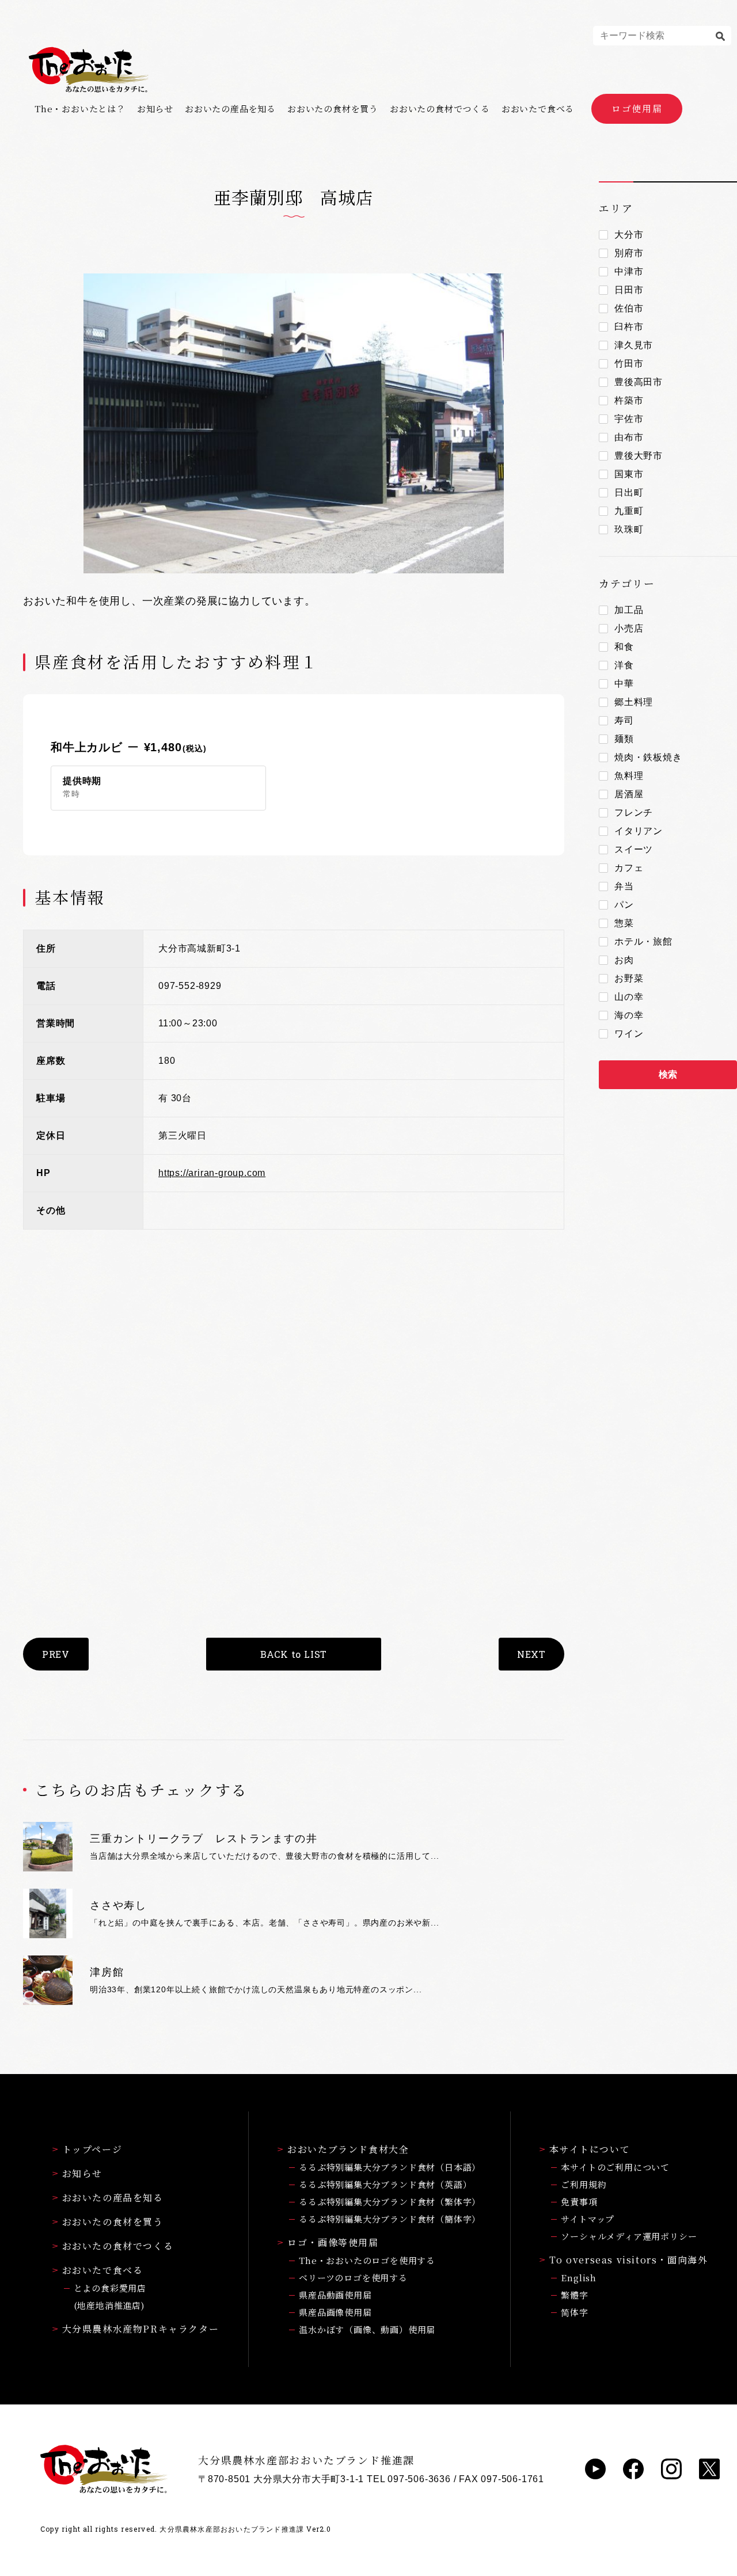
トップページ (92, 2149)
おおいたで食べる (538, 109)
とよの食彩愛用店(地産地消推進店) (110, 2297)
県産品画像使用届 (335, 2312)
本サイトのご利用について (615, 2167)
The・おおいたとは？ (80, 109)
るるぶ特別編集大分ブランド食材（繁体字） (390, 2202)
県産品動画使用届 (335, 2295)
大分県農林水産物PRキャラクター (141, 2329)
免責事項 (579, 2202)
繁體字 (574, 2295)
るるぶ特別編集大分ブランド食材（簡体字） (390, 2219)
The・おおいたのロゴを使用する (367, 2260)
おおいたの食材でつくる (440, 109)
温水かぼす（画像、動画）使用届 (367, 2329)
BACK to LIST (294, 1654)
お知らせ (155, 109)
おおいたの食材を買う (333, 109)
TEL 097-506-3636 (409, 2479)
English (579, 2278)
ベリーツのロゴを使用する (353, 2278)
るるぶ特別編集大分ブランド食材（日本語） (390, 2167)
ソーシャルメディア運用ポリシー (629, 2236)
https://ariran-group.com (212, 1173)
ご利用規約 (584, 2184)
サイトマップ (588, 2219)
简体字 (574, 2312)
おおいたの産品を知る (230, 109)
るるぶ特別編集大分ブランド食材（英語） (385, 2184)
